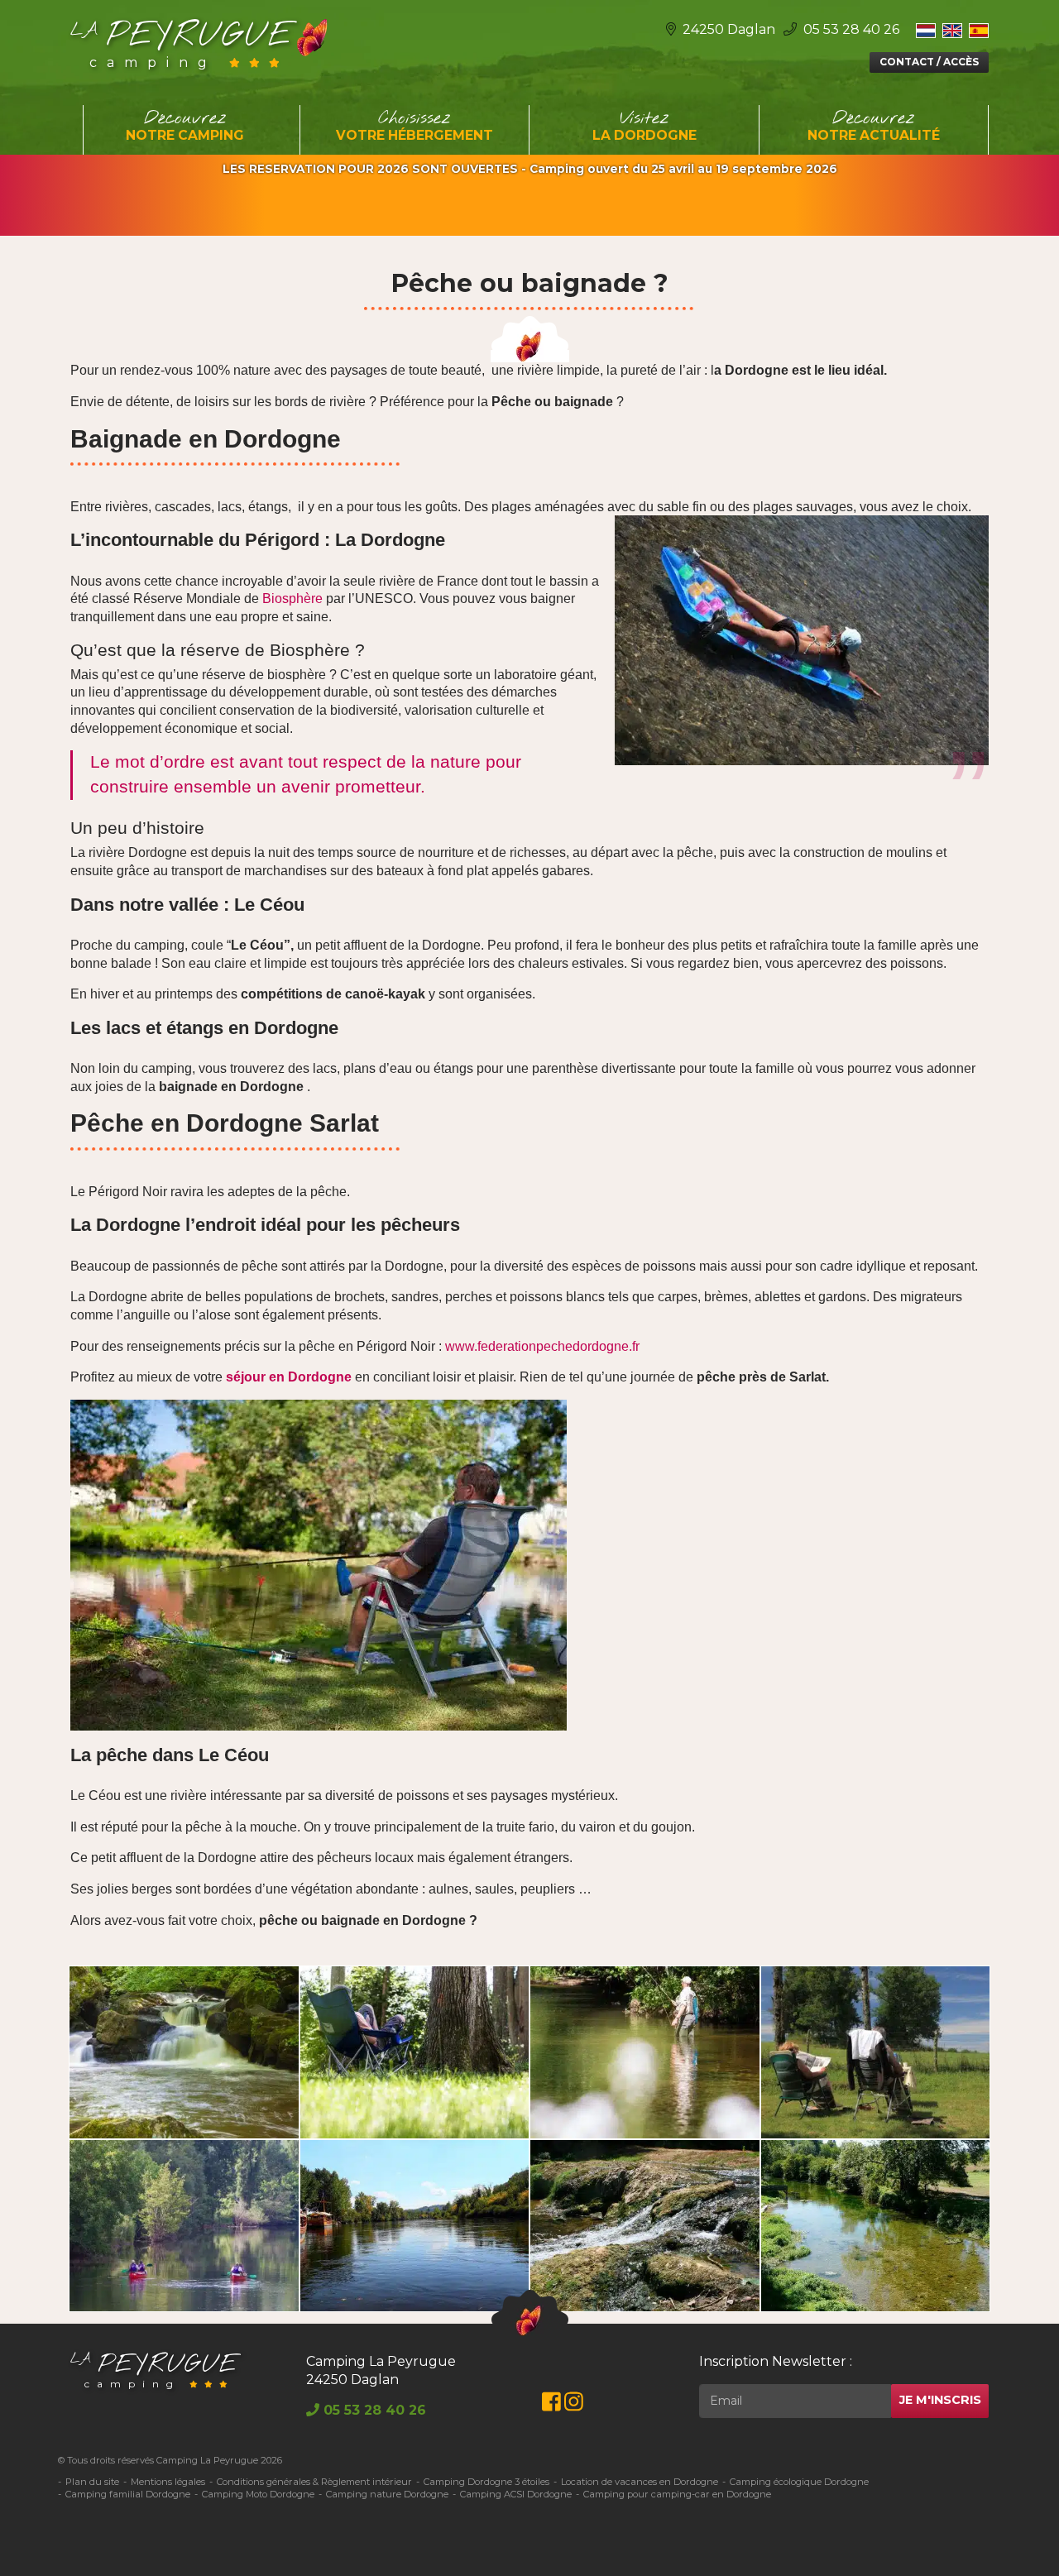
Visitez (645, 126)
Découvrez (185, 126)
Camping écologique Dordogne (799, 2482)
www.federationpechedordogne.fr (542, 1346)
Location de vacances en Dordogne (640, 2482)
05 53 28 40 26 (850, 29)
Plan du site (92, 2482)
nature (455, 761)
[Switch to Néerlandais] (926, 30)
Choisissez (414, 126)
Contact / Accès (929, 62)
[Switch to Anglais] (952, 30)
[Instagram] (574, 2405)
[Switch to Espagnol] (979, 30)
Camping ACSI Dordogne (516, 2494)
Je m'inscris (940, 2400)
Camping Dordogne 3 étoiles (486, 2482)
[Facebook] (551, 2405)
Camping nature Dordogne (387, 2494)
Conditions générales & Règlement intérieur (314, 2482)
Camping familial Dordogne (128, 2494)
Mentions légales (168, 2482)
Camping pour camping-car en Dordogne (677, 2494)
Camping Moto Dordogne (258, 2494)
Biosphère (292, 599)
